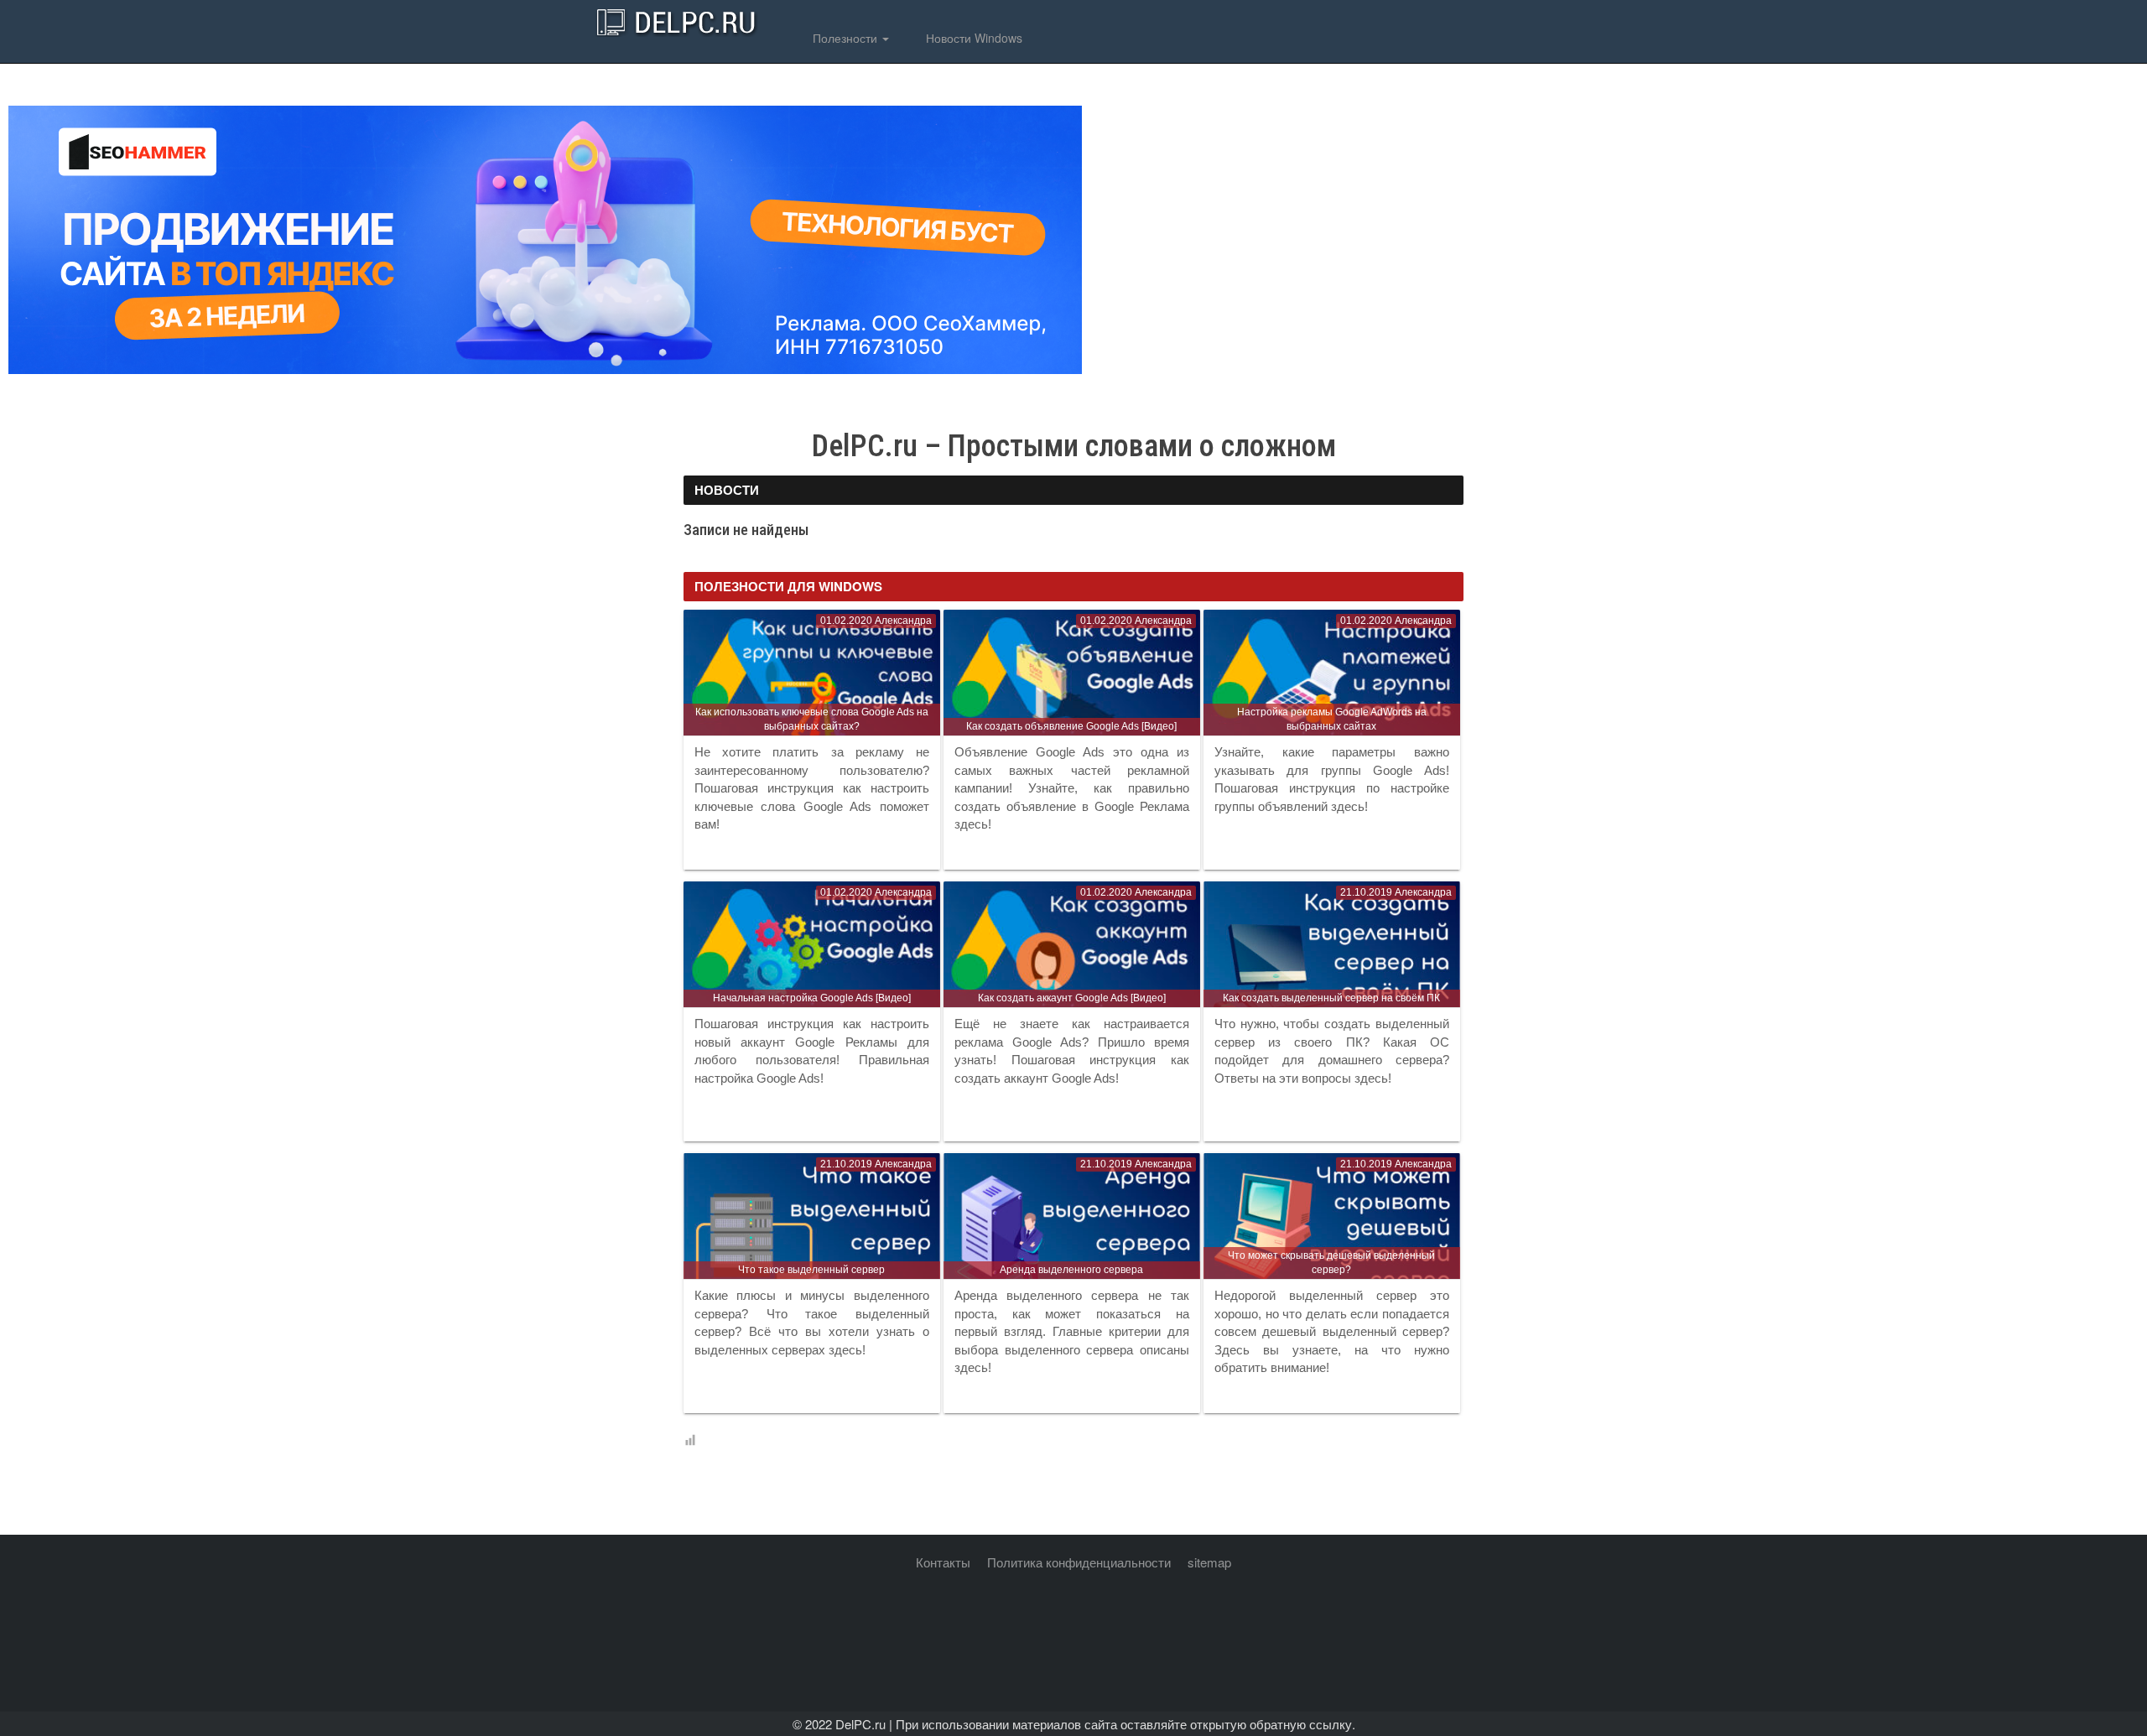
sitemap (1209, 1562)
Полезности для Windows (788, 586)
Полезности (845, 38)
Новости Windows (972, 38)
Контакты (943, 1562)
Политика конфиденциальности (1079, 1562)
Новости (727, 490)
